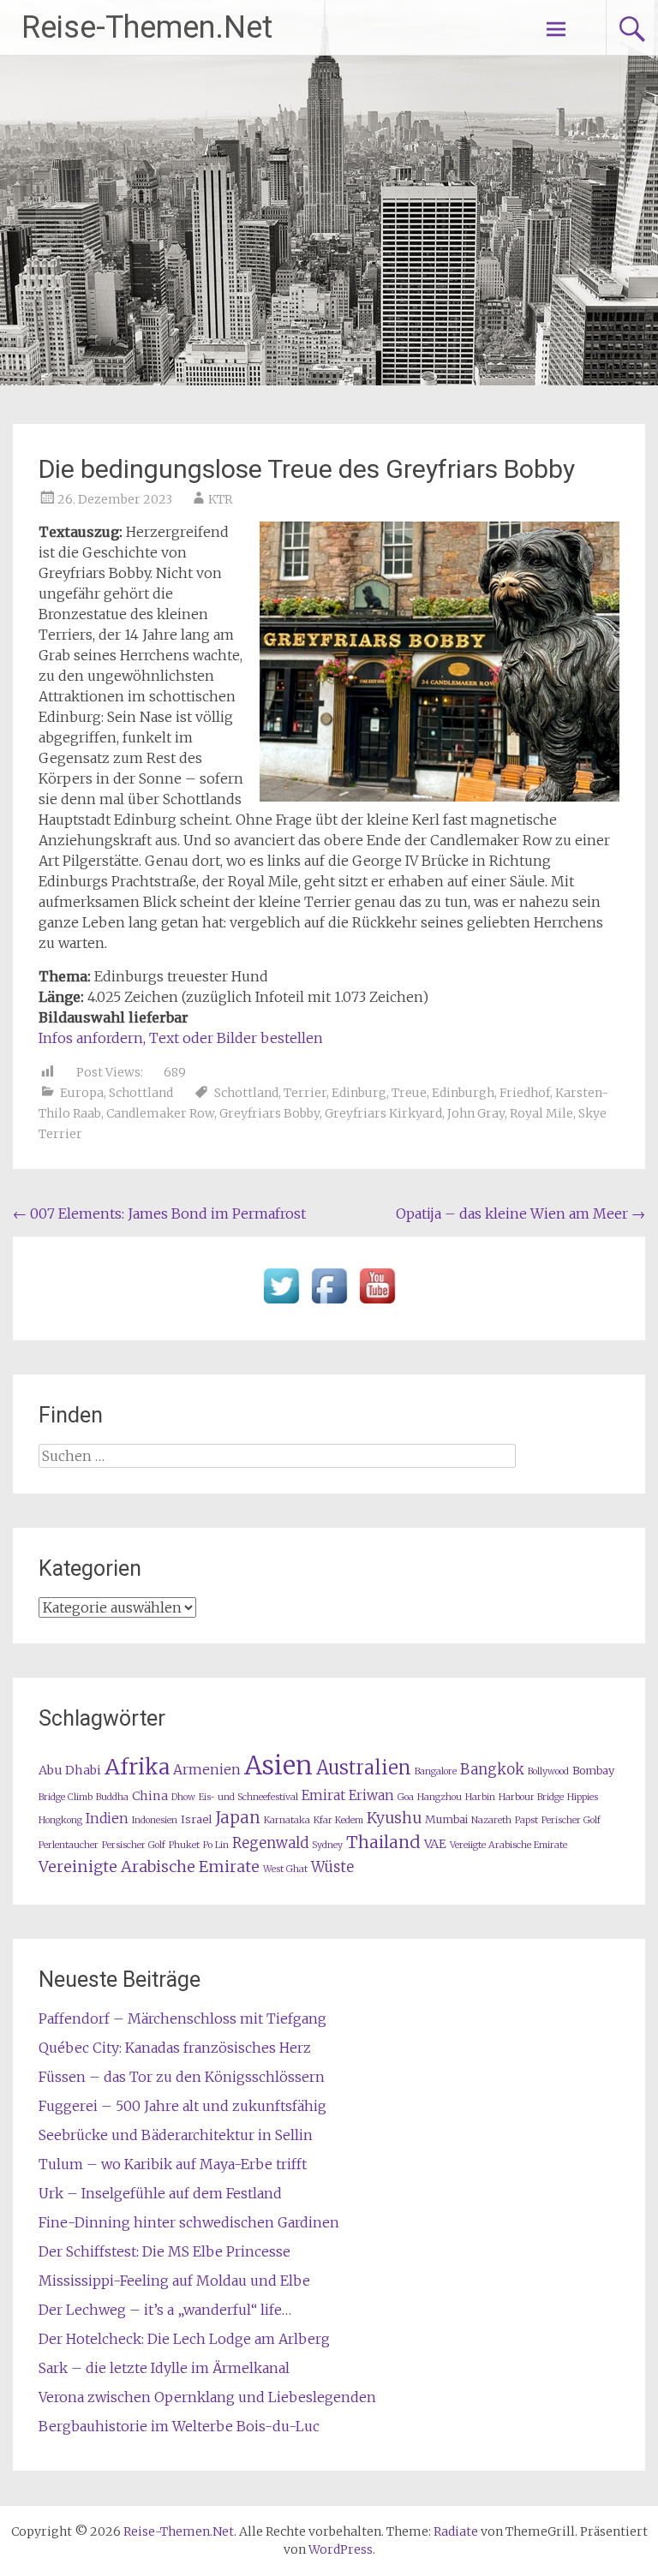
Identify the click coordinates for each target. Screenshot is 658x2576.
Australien (364, 1768)
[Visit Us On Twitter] (281, 1304)
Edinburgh (463, 1093)
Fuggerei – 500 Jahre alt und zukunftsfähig (182, 2106)
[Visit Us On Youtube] (377, 1304)
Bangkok (492, 1770)
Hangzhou (440, 1797)
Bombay (593, 1771)
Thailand (383, 1842)
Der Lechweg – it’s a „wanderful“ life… (165, 2310)
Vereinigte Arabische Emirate (149, 1866)
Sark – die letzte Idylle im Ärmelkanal (164, 2368)
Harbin (480, 1797)
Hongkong (60, 1820)
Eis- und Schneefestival (248, 1797)
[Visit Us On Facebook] (329, 1304)
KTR (220, 499)
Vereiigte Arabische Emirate (508, 1845)
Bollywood (548, 1771)
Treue (409, 1093)
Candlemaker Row (160, 1113)
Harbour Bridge (531, 1797)
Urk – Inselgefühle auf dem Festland (160, 2193)
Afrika (137, 1767)
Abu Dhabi (70, 1770)
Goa (406, 1797)
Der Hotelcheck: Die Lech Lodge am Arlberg (184, 2339)
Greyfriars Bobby (269, 1113)
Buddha (112, 1797)
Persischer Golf (134, 1845)
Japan (238, 1818)
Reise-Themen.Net (147, 27)
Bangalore (436, 1771)
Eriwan (371, 1795)
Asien (278, 1765)
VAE (435, 1844)
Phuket (184, 1845)
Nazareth (491, 1820)
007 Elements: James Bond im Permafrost (159, 1213)
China (150, 1796)
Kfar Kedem (338, 1820)
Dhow (183, 1797)
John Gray (476, 1113)
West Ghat (285, 1869)
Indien (107, 1819)
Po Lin (216, 1845)
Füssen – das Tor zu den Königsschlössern (182, 2077)
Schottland (141, 1093)
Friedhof (525, 1093)
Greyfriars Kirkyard (383, 1113)
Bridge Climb (66, 1797)
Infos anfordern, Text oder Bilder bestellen (181, 1038)
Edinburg (359, 1093)
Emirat (323, 1795)
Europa (82, 1093)
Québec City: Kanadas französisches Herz (175, 2048)
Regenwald (270, 1843)
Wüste (332, 1867)
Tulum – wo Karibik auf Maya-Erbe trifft (173, 2164)
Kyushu (394, 1818)
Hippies (583, 1797)
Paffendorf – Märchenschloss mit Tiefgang (182, 2018)
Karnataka (287, 1820)
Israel (196, 1819)
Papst (526, 1820)
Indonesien (155, 1820)
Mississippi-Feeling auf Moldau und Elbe (174, 2281)
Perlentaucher (69, 1845)
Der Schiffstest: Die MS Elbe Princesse (164, 2251)
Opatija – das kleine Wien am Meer (520, 1213)
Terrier (305, 1093)
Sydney (327, 1845)
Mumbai (446, 1819)
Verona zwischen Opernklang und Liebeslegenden (207, 2397)
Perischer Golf (571, 1820)
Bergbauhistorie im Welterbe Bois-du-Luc (179, 2426)
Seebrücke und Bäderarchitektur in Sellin (176, 2135)
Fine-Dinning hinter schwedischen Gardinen (189, 2222)
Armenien (207, 1770)
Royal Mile (541, 1113)
